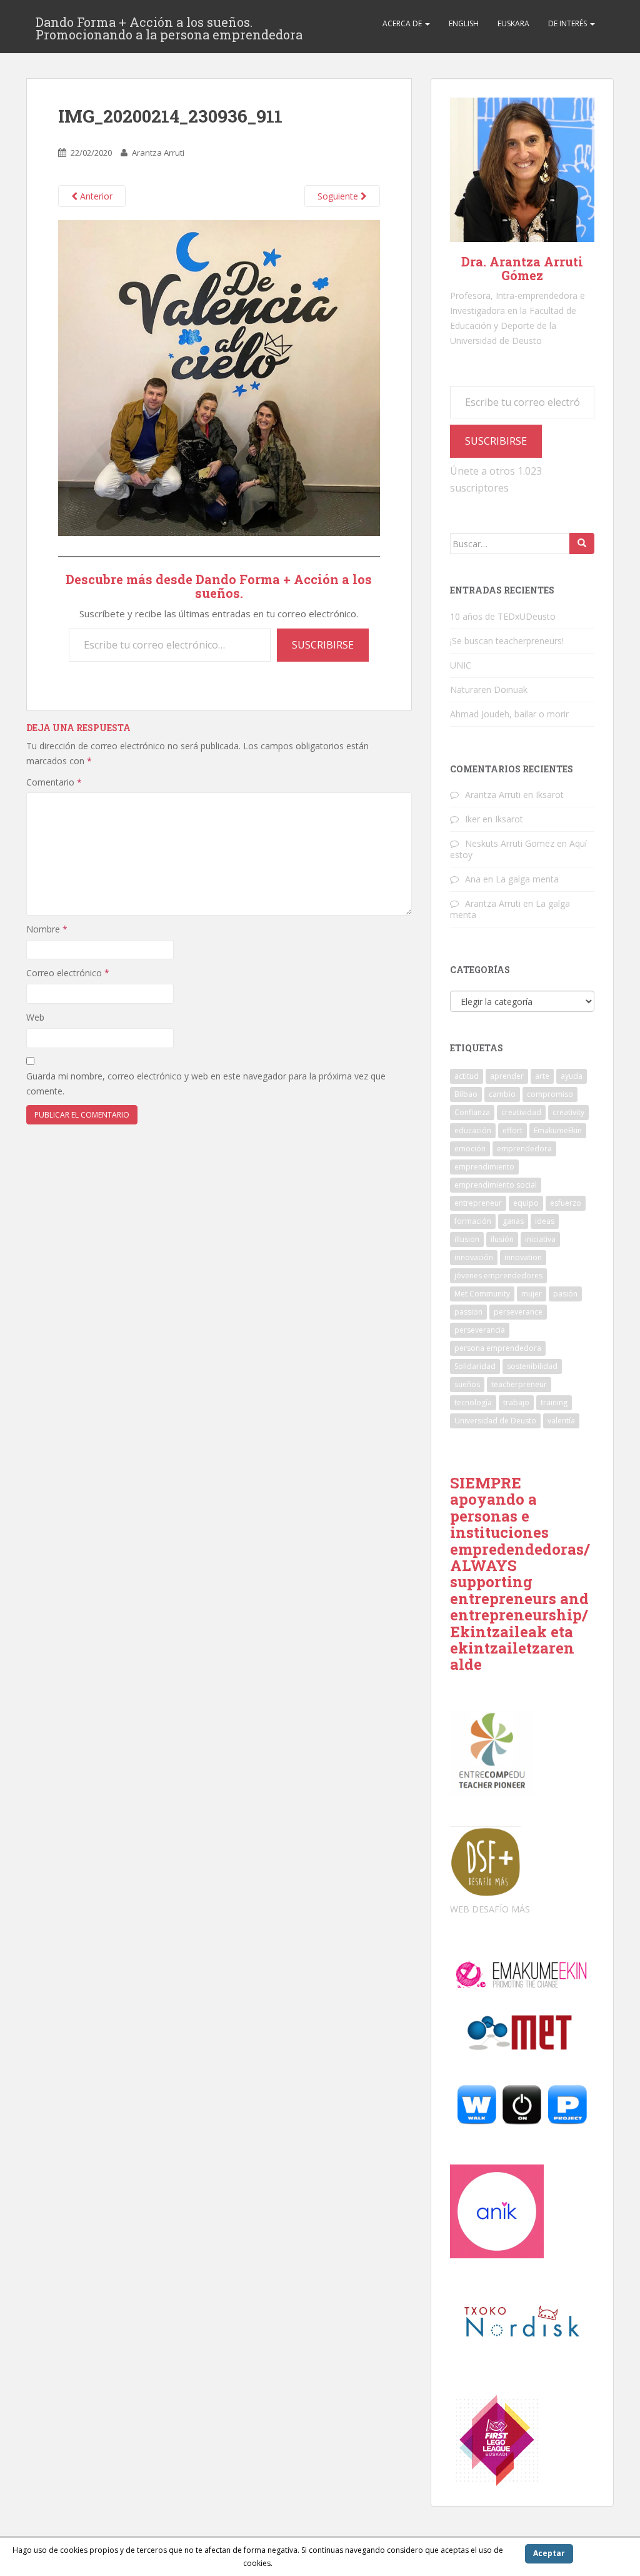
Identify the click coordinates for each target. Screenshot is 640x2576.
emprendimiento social (496, 1185)
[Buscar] (582, 543)
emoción (470, 1149)
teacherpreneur (519, 1384)
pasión (565, 1294)
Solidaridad (475, 1366)
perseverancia (480, 1330)
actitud (467, 1076)
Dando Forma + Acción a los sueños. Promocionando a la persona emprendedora (169, 26)
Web (35, 1017)
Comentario (54, 782)
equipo (526, 1203)
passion (468, 1312)
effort (512, 1130)
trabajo (516, 1402)
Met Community (482, 1294)
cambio (502, 1094)
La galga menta (527, 879)
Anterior (95, 196)
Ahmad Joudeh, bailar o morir (509, 714)
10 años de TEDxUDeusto (503, 616)
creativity (568, 1112)
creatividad (521, 1112)
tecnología (473, 1402)
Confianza (472, 1112)
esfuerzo (566, 1203)
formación (473, 1221)
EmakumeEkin (558, 1130)
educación (473, 1130)
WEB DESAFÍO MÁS (490, 1909)
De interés (568, 23)
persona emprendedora (498, 1348)
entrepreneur (478, 1203)
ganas (513, 1221)
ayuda (572, 1076)
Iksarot (550, 795)
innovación (474, 1257)
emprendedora (524, 1149)
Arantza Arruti (158, 153)
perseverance (518, 1312)
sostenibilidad (532, 1366)
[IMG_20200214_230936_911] (219, 377)
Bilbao (466, 1094)
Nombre (47, 929)
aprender (507, 1076)
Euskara (513, 23)
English (464, 23)
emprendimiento (484, 1167)
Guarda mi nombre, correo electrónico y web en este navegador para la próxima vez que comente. (206, 1083)
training (554, 1402)
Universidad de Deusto (495, 1421)
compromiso (550, 1094)
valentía (561, 1421)
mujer (532, 1294)
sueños (467, 1384)
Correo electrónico (68, 973)
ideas (545, 1221)
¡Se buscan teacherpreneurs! (507, 641)
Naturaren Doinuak (489, 689)
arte (542, 1076)
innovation (523, 1257)
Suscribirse (323, 645)
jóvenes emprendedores (498, 1275)
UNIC (461, 665)
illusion (467, 1239)
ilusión (502, 1239)
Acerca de (403, 23)
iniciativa (540, 1239)
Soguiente (339, 196)
